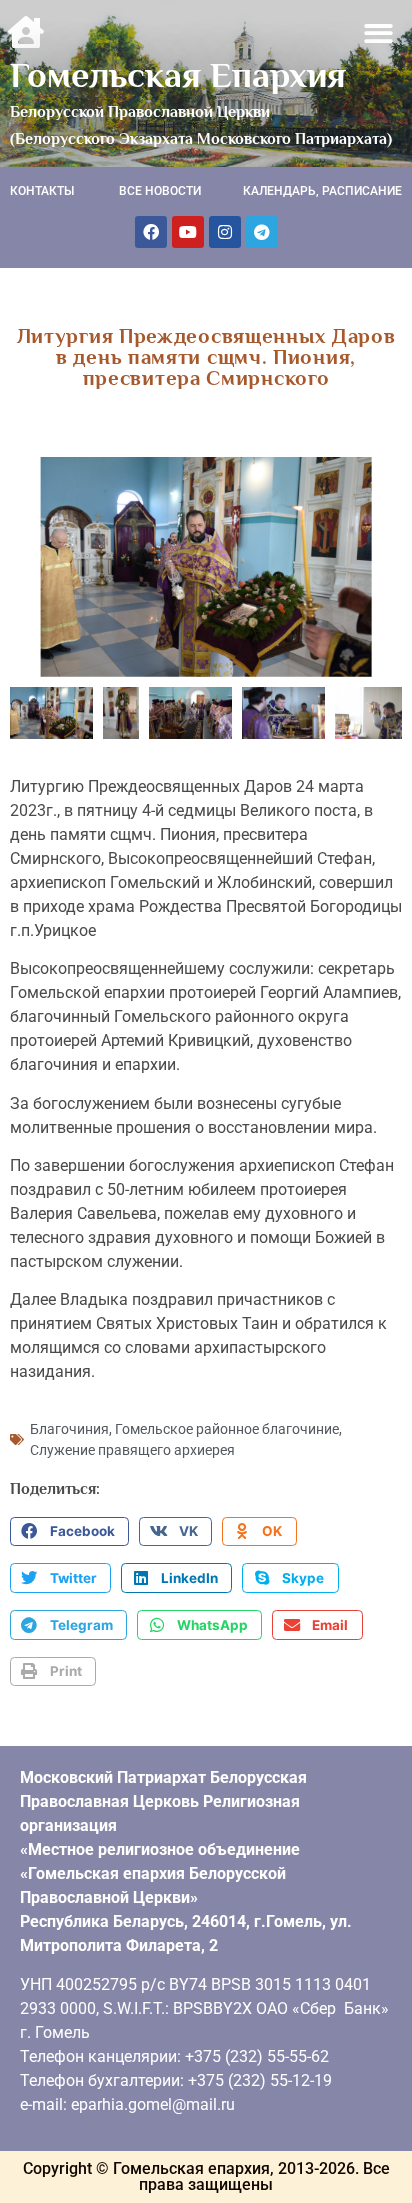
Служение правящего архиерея (132, 1450)
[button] (379, 33)
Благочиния (69, 1429)
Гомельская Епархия (178, 75)
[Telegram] (262, 232)
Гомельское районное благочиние (227, 1429)
